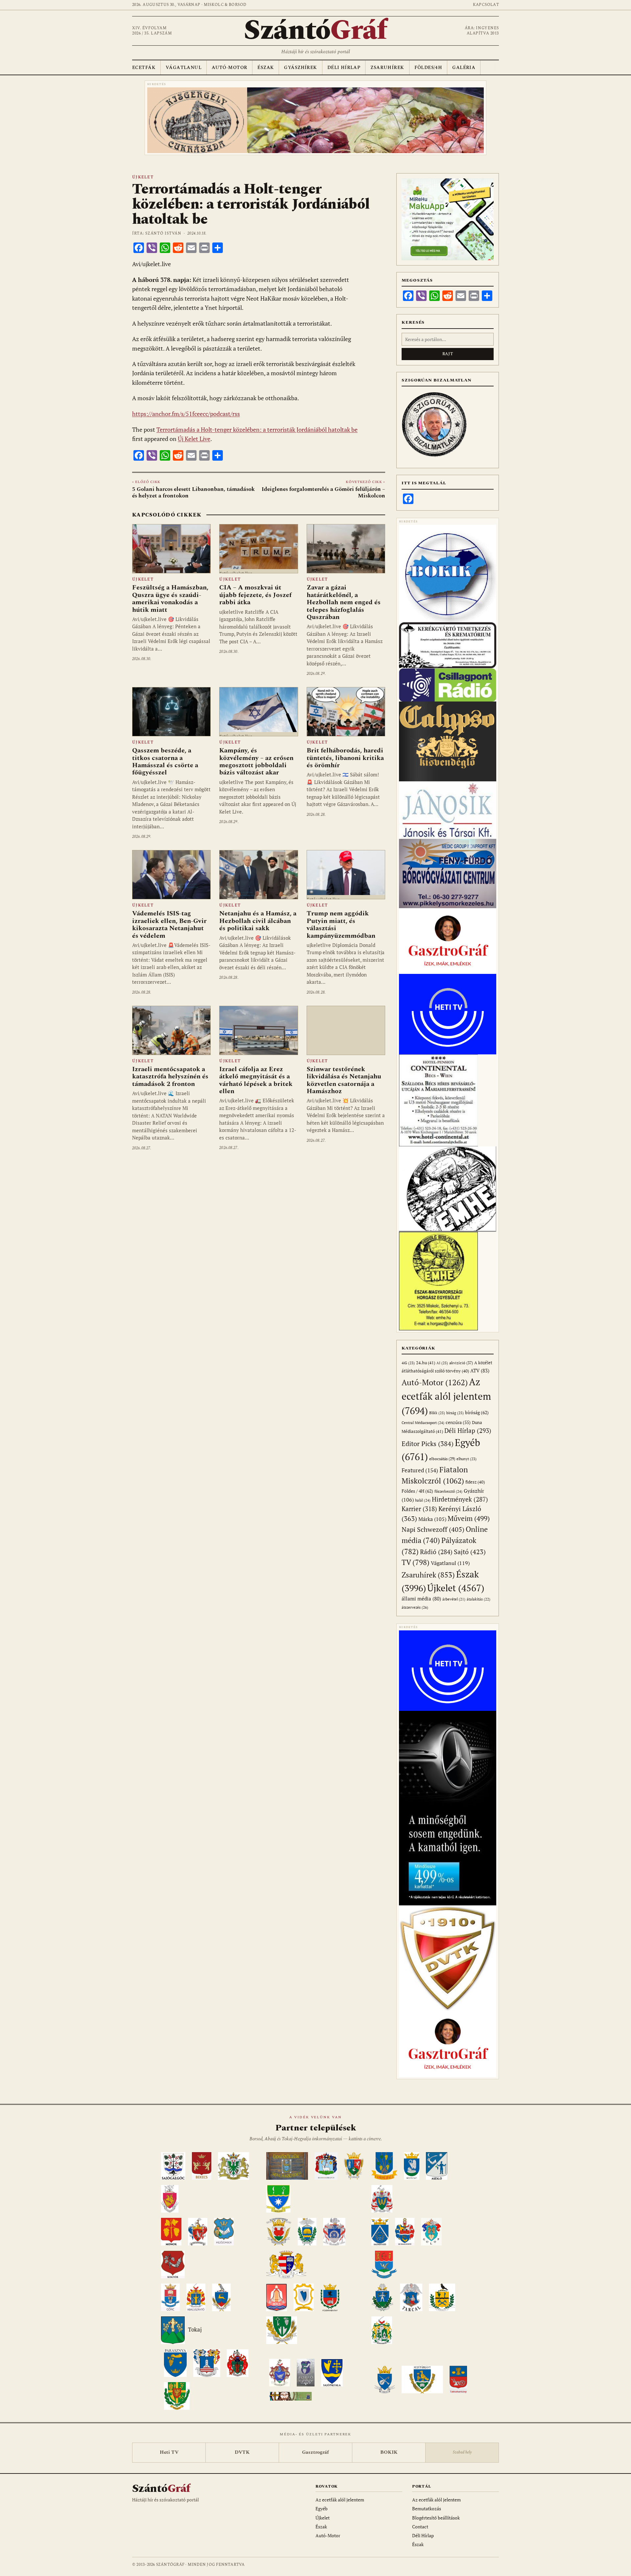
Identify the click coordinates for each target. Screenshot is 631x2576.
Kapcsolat (486, 5)
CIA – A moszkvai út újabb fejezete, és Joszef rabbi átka (255, 595)
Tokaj (195, 2330)
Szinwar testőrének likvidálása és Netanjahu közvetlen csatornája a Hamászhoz (344, 1080)
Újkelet (143, 177)
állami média (421, 1599)
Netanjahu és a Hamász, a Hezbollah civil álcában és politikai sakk (258, 921)
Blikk (437, 1413)
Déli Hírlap (344, 68)
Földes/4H (428, 68)
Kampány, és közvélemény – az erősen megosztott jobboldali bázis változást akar (256, 761)
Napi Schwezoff (433, 1529)
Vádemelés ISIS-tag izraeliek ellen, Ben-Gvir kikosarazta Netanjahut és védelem (169, 924)
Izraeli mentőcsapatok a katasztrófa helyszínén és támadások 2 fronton (170, 1077)
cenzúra (458, 1422)
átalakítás (479, 1599)
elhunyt (467, 1459)
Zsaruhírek (387, 68)
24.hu (426, 1363)
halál (423, 1500)
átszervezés (415, 1607)
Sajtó (470, 1552)
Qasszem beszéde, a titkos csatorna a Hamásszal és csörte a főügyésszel (165, 761)
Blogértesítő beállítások (436, 2518)
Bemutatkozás (427, 2508)
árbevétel (454, 1599)
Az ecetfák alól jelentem (446, 1396)
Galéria (464, 68)
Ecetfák (144, 68)
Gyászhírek (300, 68)
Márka (432, 1519)
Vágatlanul (184, 68)
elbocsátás (442, 1459)
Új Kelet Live (194, 439)
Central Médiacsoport (423, 1423)
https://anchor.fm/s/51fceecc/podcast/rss (186, 414)
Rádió (436, 1552)
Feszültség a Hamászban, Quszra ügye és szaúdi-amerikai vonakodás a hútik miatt (170, 598)
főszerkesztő (448, 1491)
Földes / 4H (417, 1491)
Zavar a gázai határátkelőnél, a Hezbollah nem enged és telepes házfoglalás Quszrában (344, 602)
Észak (266, 68)
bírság (455, 1413)
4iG (408, 1363)
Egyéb (322, 2508)
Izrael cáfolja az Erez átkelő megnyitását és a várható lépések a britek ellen (256, 1080)
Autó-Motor (229, 68)
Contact (420, 2527)
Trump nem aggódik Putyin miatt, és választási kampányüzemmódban (341, 924)
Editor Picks (428, 1444)
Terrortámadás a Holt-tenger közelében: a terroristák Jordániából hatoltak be (257, 430)
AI (442, 1363)
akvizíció (461, 1363)
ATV (480, 1371)
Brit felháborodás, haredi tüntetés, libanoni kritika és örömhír (345, 758)
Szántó (315, 31)
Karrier (419, 1509)
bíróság (477, 1412)
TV (416, 1562)
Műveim (469, 1518)
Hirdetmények (460, 1499)
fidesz (475, 1482)
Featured (420, 1470)
